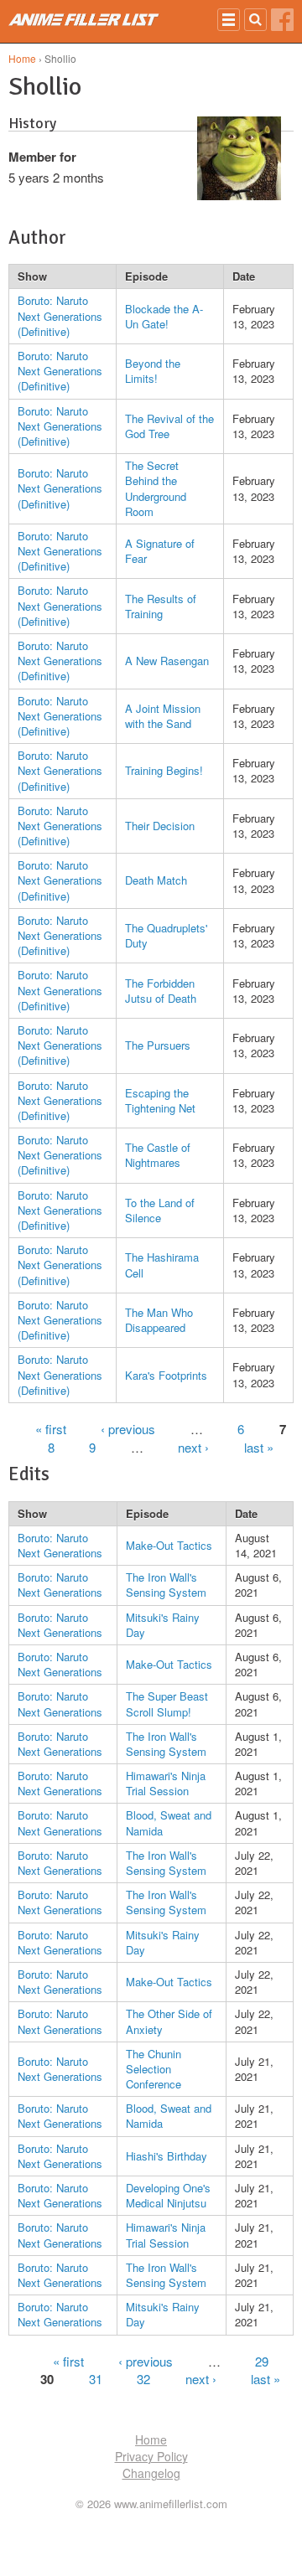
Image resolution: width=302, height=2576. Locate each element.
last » (259, 1447)
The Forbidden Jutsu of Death (161, 991)
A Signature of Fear (160, 551)
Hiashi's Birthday (167, 2156)
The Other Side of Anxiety (169, 2021)
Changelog (151, 2473)
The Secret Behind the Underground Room (156, 488)
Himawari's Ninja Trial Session (166, 1783)
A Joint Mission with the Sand (163, 716)
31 (96, 2379)
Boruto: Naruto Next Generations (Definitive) (60, 315)
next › (193, 1447)
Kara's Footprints (166, 1375)
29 (262, 2361)
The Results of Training (161, 606)
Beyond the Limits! (153, 371)
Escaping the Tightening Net (160, 1100)
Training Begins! (164, 770)
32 (143, 2379)
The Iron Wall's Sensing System (166, 1585)
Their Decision (160, 826)
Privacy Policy (151, 2456)
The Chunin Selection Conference (154, 2069)
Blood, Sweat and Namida (169, 1822)
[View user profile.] (239, 195)
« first (51, 1429)
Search (255, 20)
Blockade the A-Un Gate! (164, 316)
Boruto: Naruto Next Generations (60, 1545)
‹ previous (128, 1429)
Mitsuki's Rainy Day (163, 1625)
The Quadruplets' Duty (166, 935)
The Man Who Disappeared (159, 1320)
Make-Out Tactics (169, 1545)
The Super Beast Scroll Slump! (167, 1704)
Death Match (156, 880)
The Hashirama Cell (162, 1265)
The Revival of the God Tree (169, 426)
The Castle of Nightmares (158, 1155)
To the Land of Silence (160, 1210)
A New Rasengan (167, 661)
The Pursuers (158, 1045)
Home (22, 58)
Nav (229, 20)
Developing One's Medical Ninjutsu (168, 2195)
